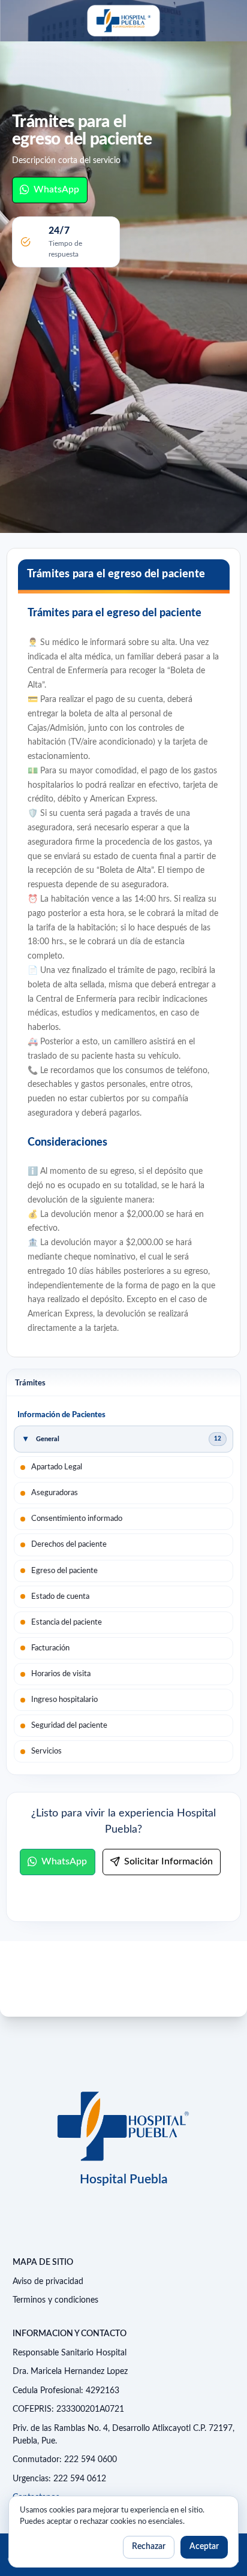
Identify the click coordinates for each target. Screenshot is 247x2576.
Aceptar (204, 2547)
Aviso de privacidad (48, 2282)
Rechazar (149, 2547)
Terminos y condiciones (55, 2300)
